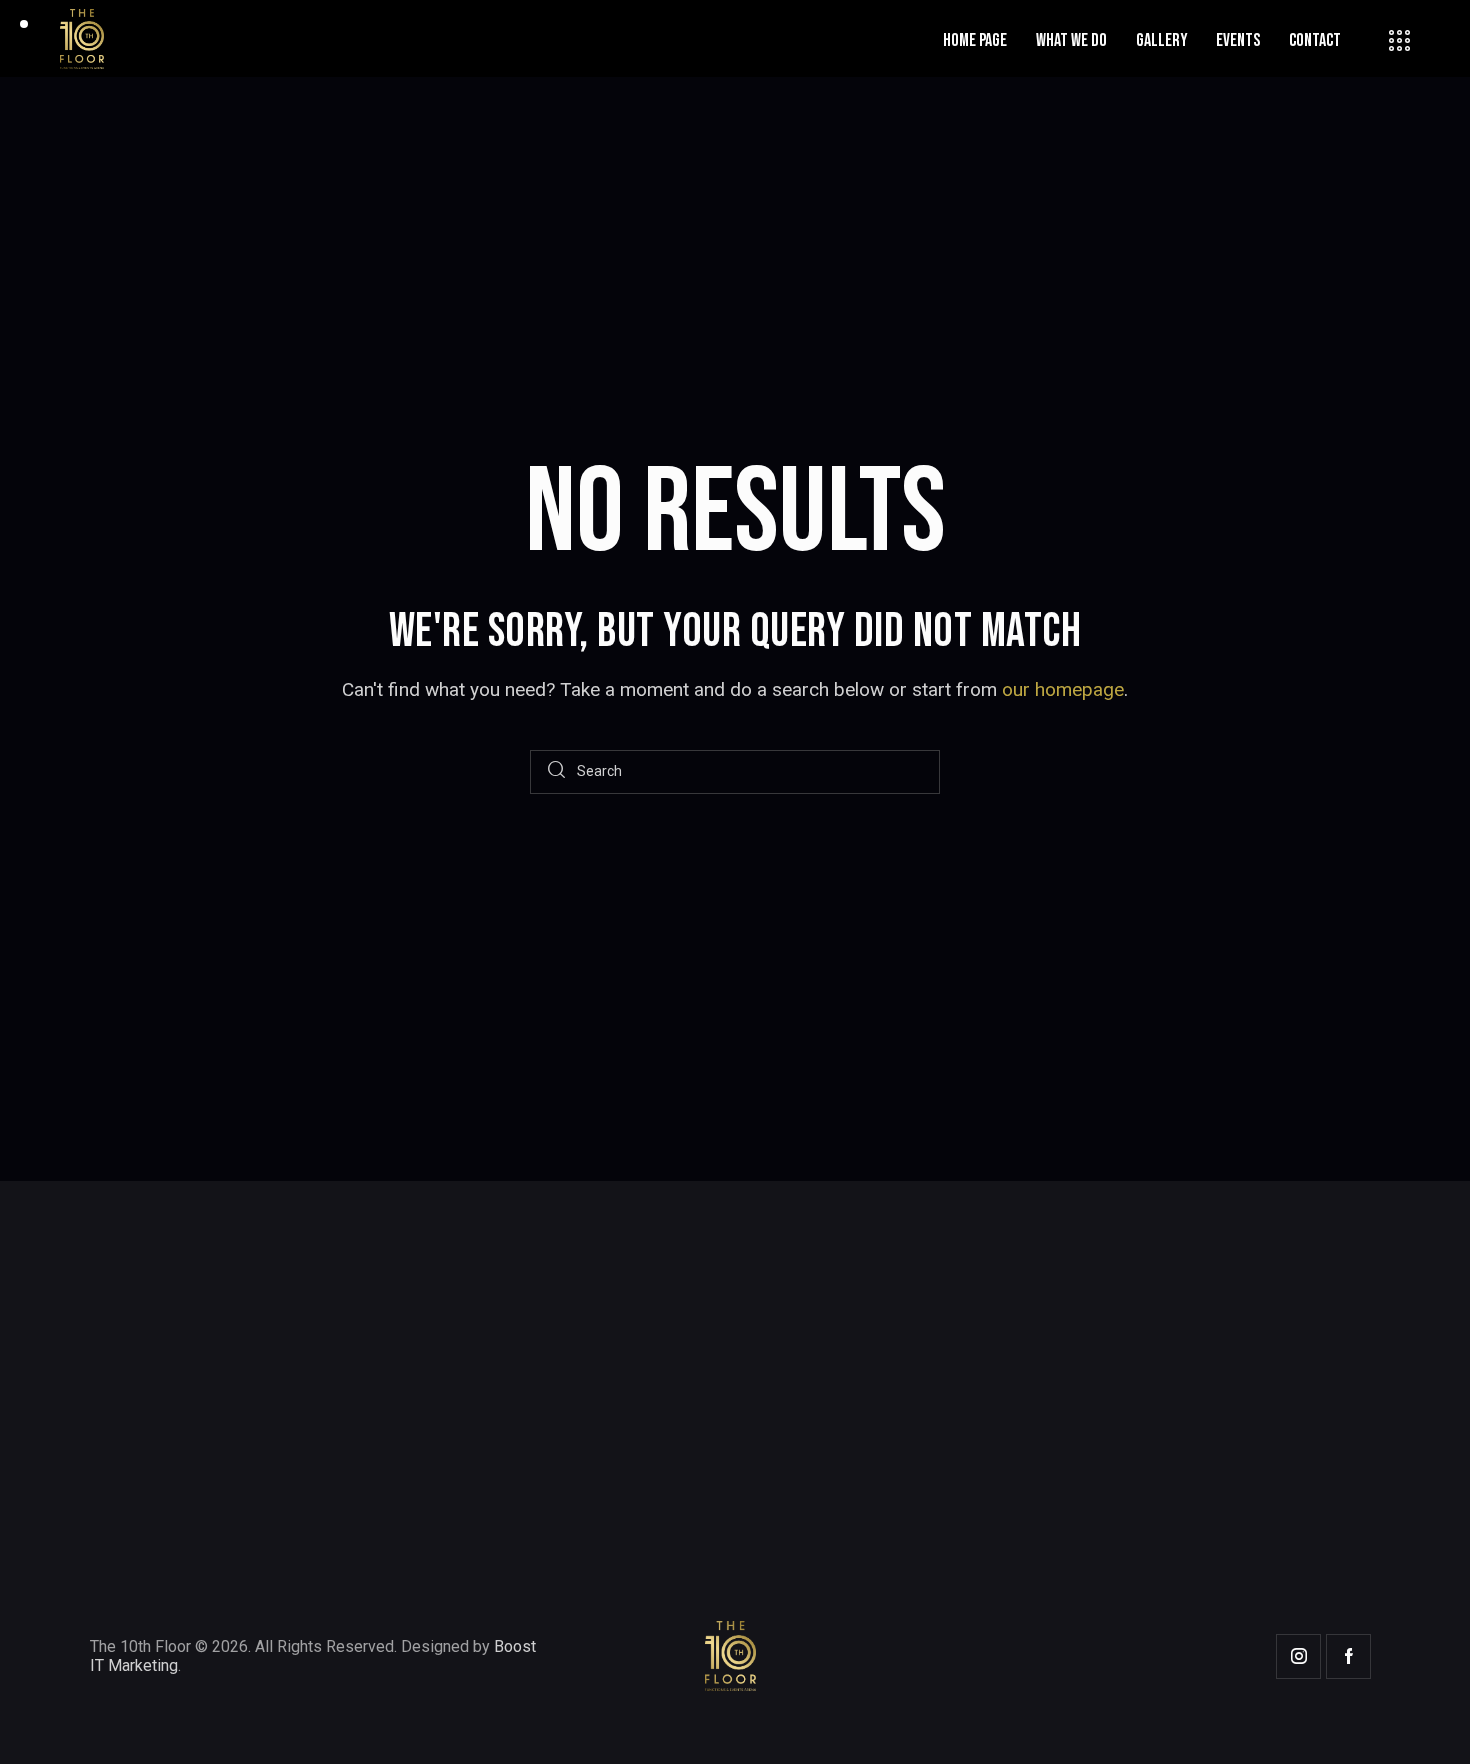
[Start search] (556, 772)
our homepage (1063, 689)
